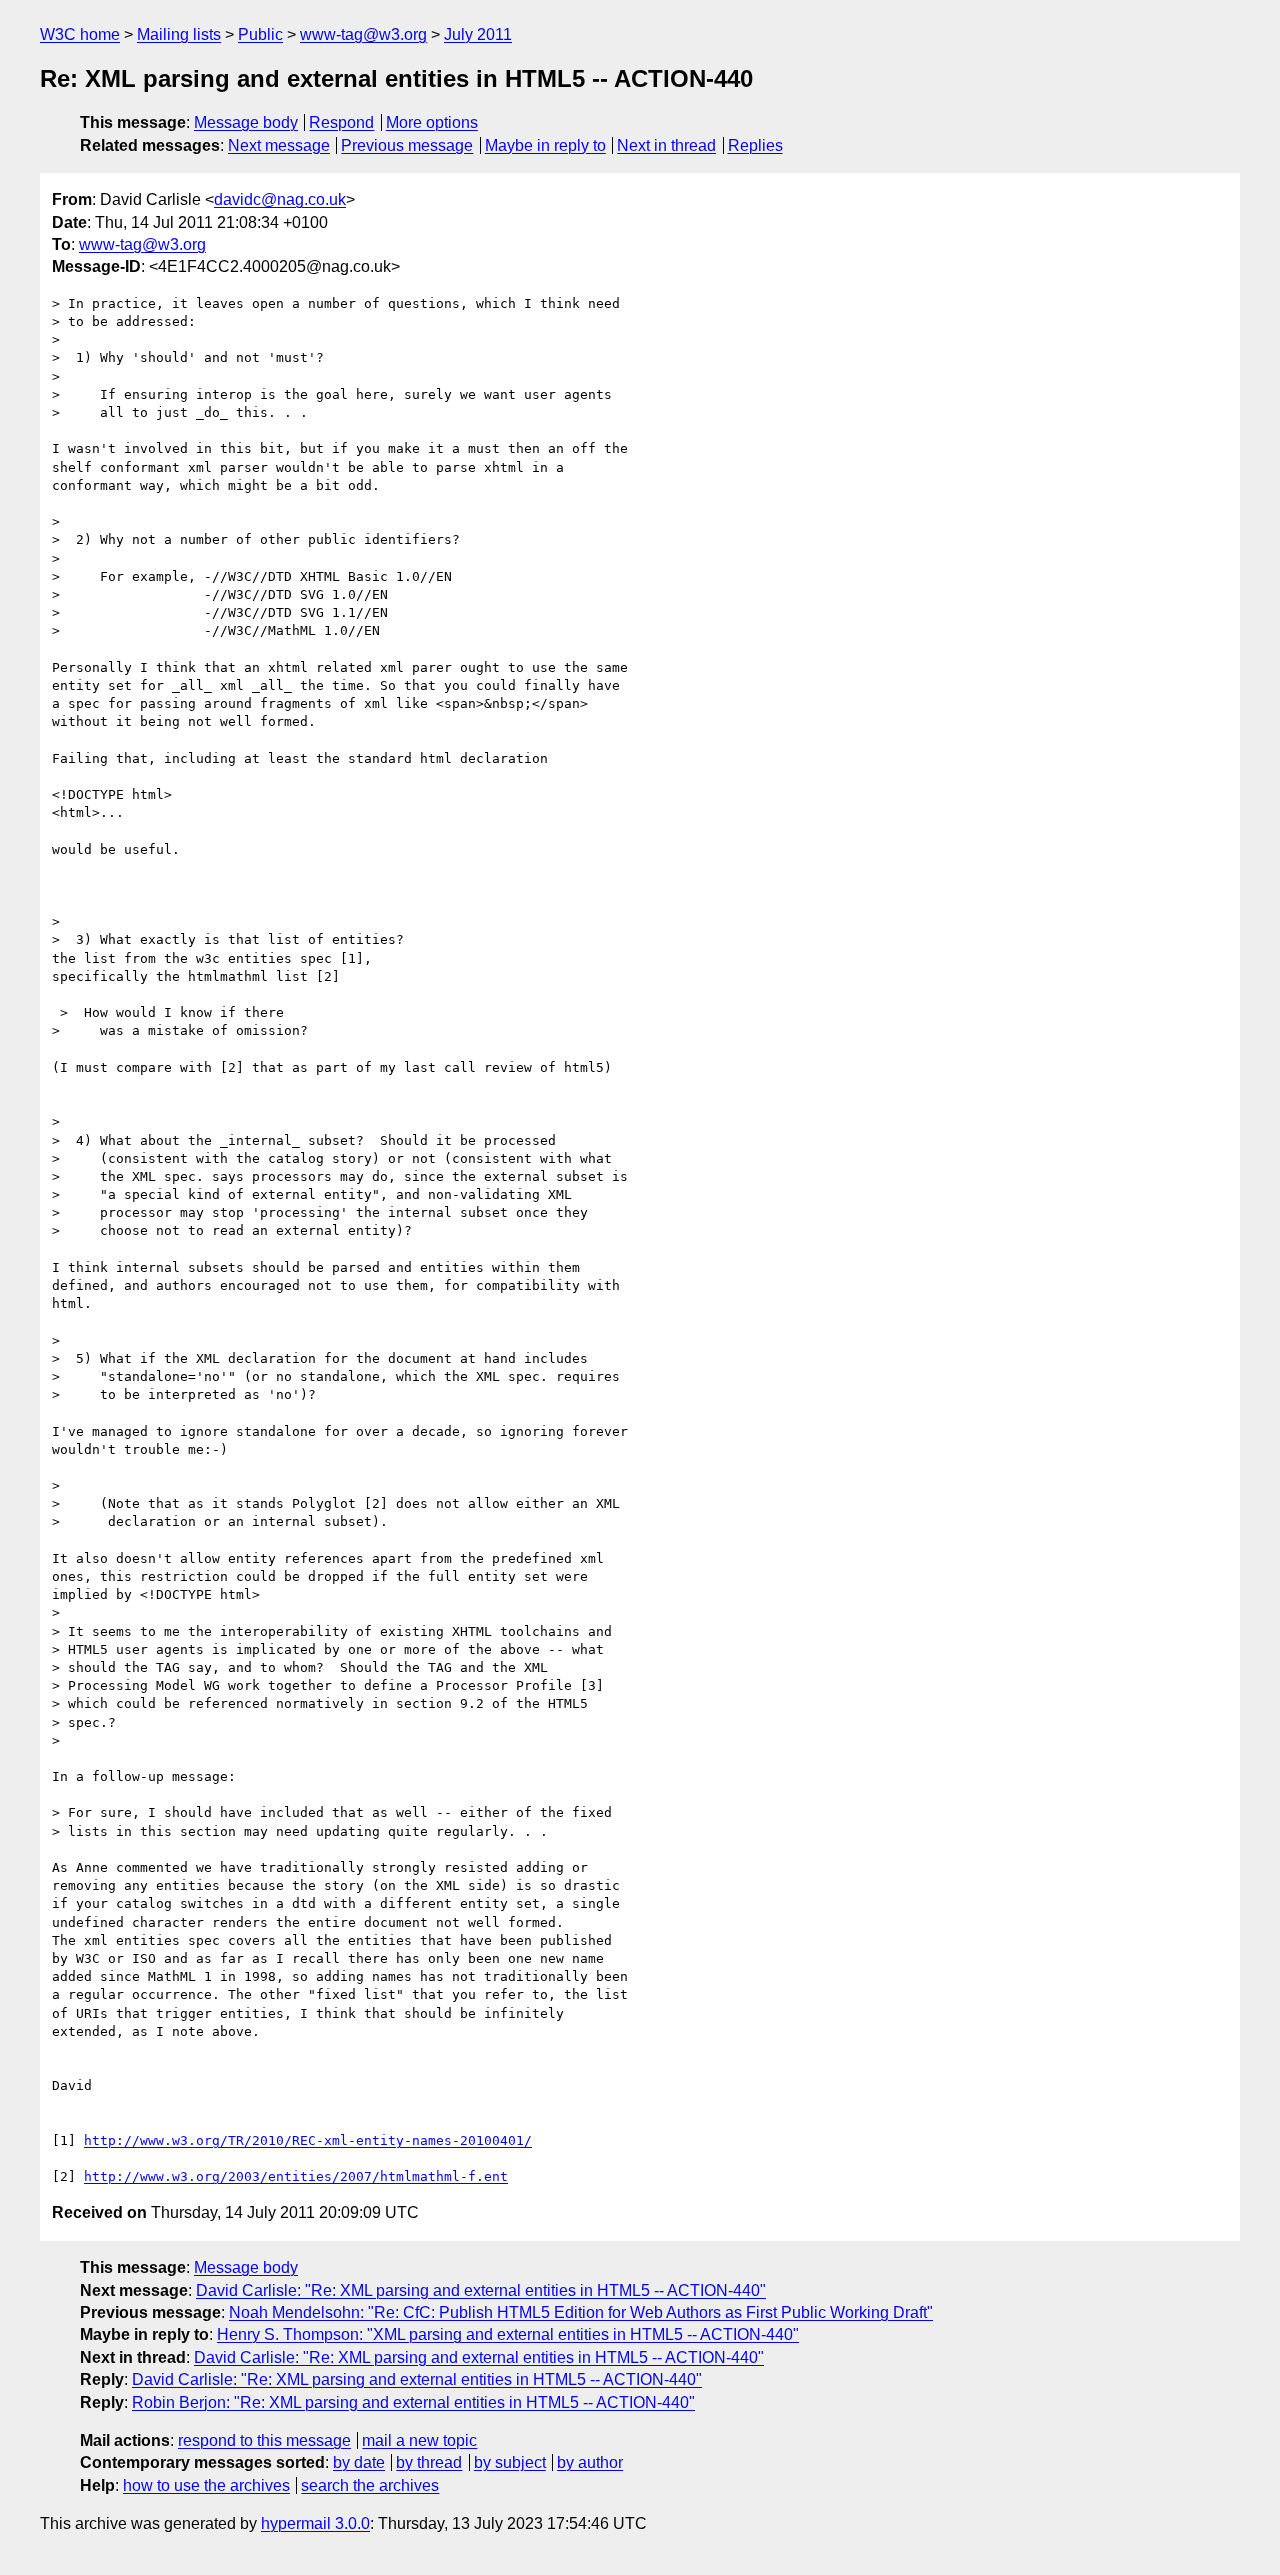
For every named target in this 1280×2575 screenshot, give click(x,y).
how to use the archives (206, 2485)
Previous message (407, 145)
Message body (246, 122)
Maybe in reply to (545, 145)
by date (359, 2462)
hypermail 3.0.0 (315, 2523)
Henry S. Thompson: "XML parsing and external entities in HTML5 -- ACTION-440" (508, 2334)
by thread (429, 2462)
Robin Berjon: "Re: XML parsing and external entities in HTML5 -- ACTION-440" (413, 2402)
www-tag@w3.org (363, 34)
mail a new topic (419, 2440)
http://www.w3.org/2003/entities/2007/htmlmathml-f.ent (296, 2176)
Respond (341, 122)
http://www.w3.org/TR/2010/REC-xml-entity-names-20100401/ (308, 2140)
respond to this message (264, 2440)
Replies (755, 145)
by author (590, 2462)
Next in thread (666, 145)
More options (432, 122)
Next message (279, 145)
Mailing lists (179, 34)
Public (260, 34)
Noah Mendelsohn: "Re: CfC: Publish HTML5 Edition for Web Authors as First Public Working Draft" (581, 2312)
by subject (510, 2462)
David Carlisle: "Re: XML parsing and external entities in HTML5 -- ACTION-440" (481, 2290)
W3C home (80, 34)
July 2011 (478, 34)
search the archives (370, 2485)
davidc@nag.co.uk (280, 199)
